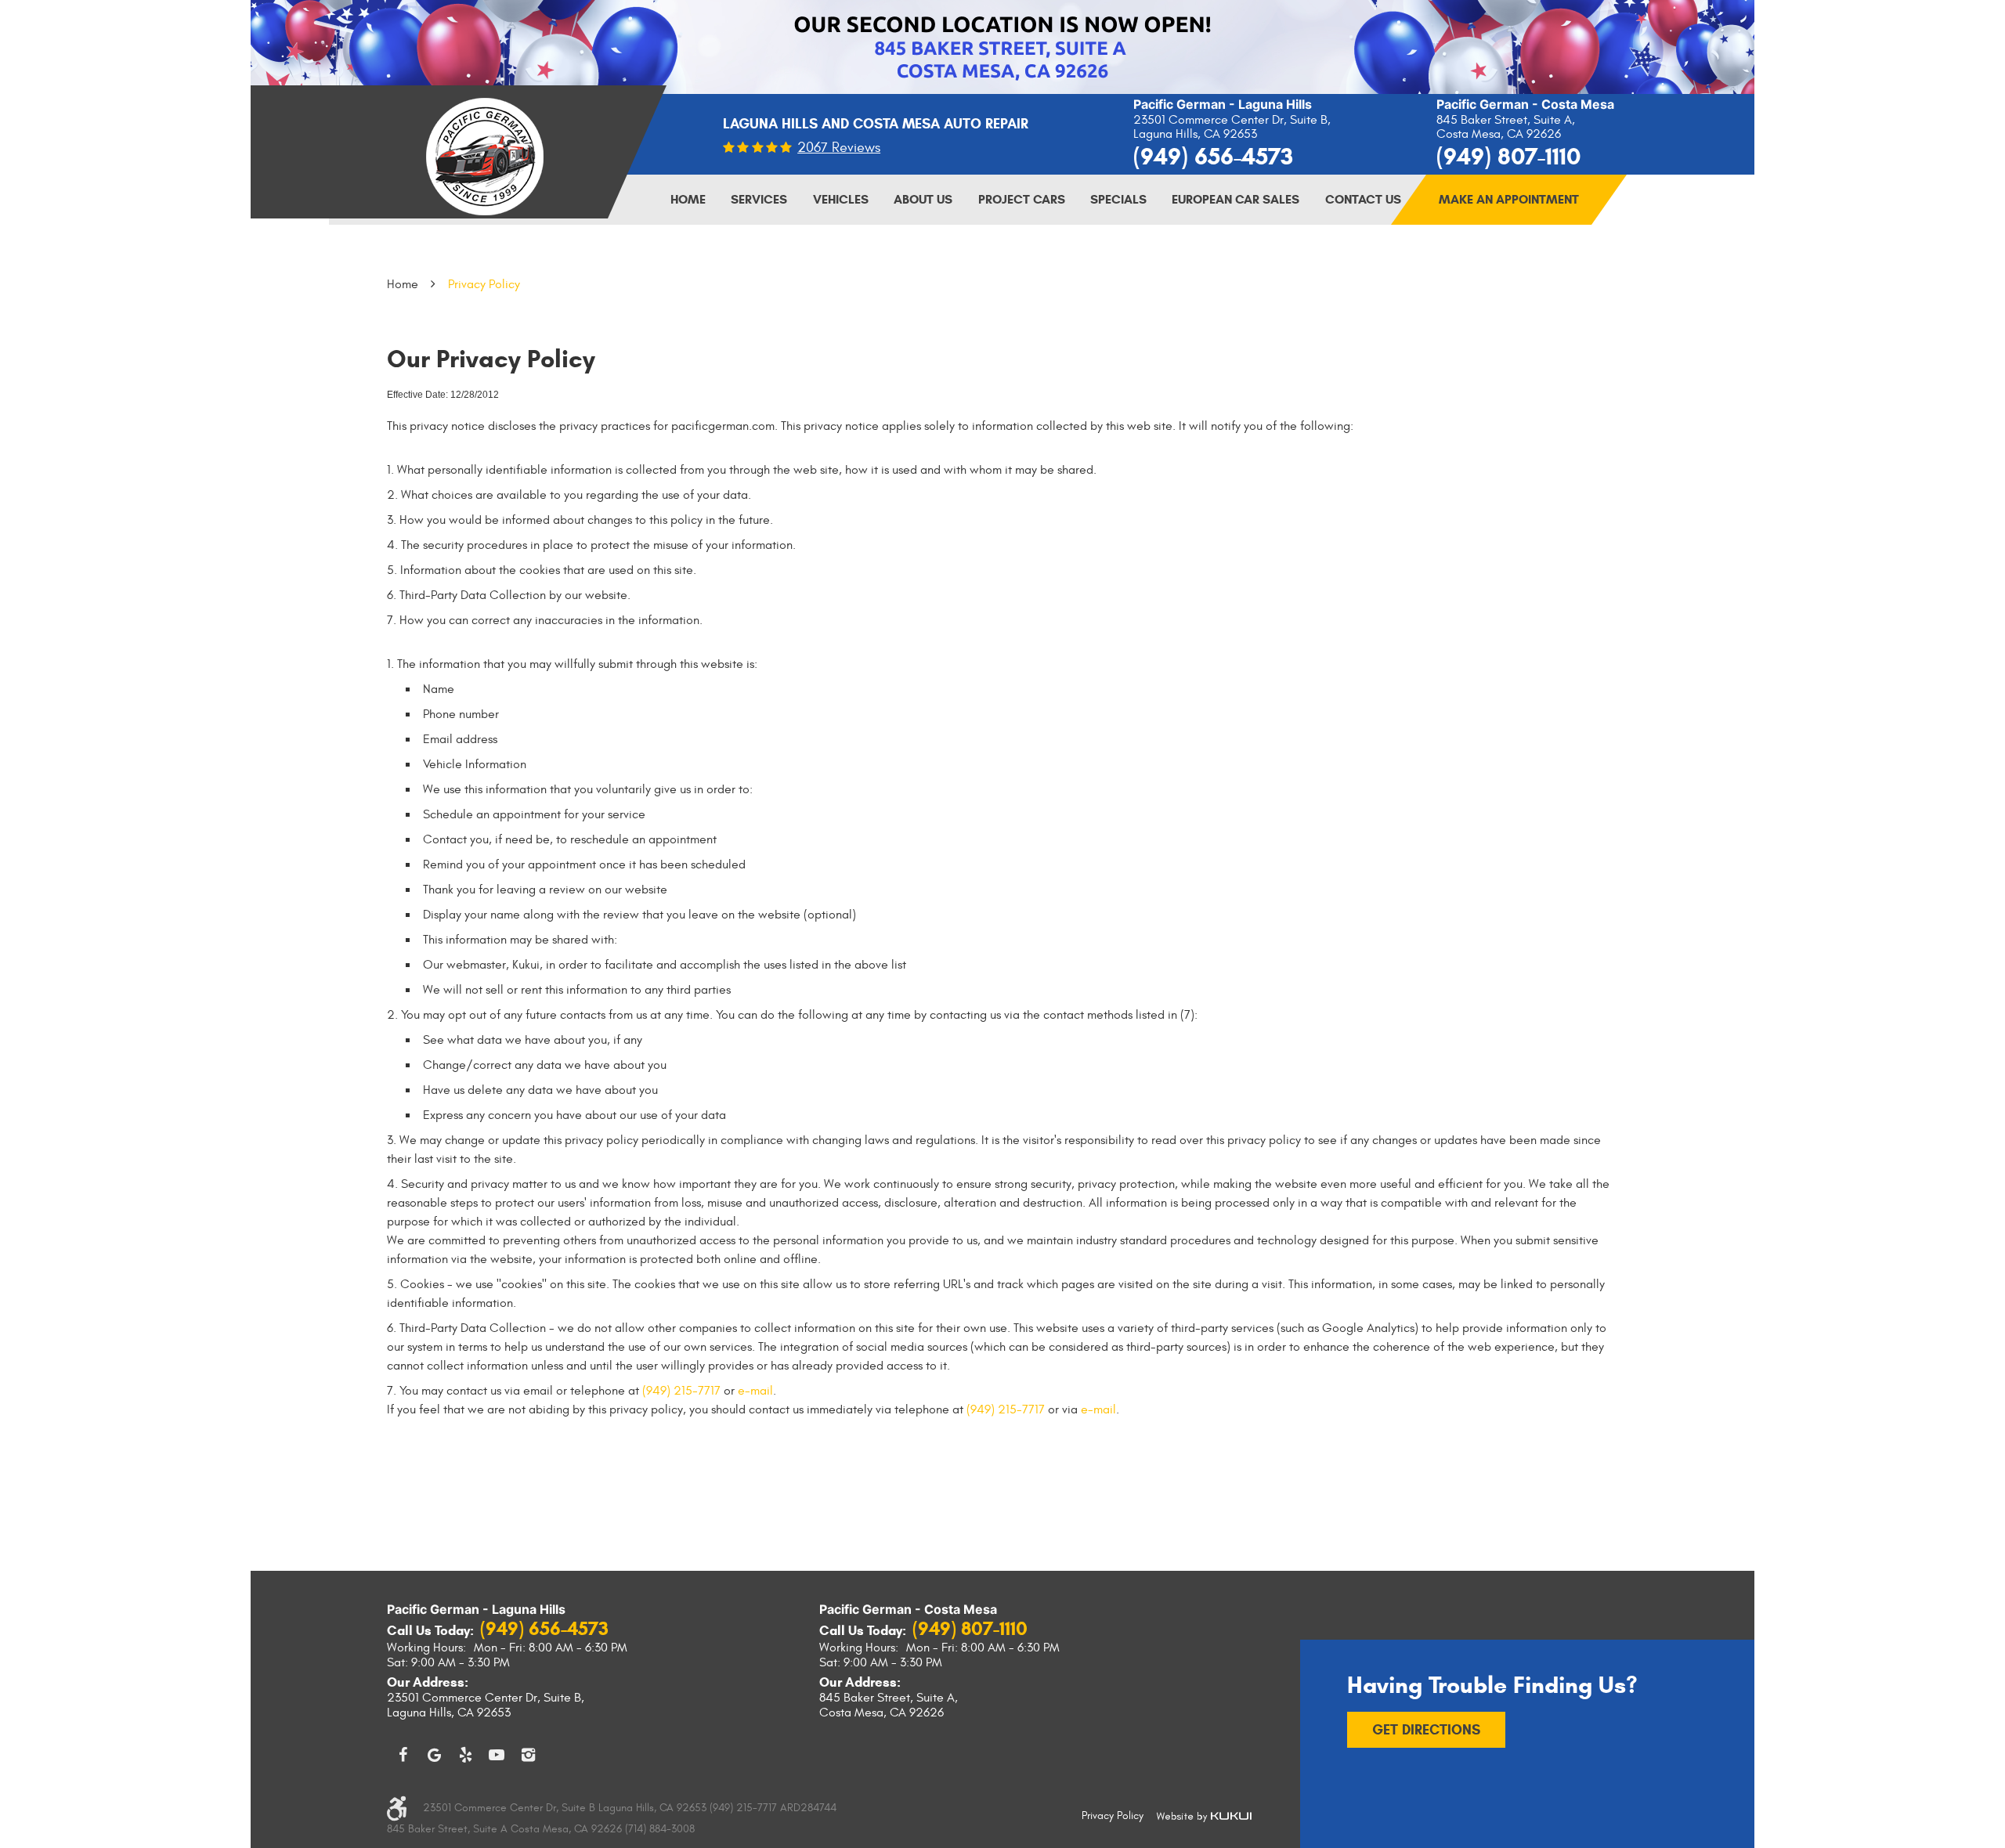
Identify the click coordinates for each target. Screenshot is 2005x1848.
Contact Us (1363, 199)
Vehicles (841, 199)
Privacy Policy (484, 284)
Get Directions (1426, 1730)
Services (759, 199)
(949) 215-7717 (681, 1391)
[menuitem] (688, 200)
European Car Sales (1236, 199)
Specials (1118, 199)
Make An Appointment (1509, 199)
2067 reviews (839, 148)
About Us (923, 199)
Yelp (465, 1755)
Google (434, 1755)
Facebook (403, 1755)
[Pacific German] (485, 157)
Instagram (528, 1755)
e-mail (755, 1391)
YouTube (497, 1755)
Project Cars (1022, 199)
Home (688, 199)
